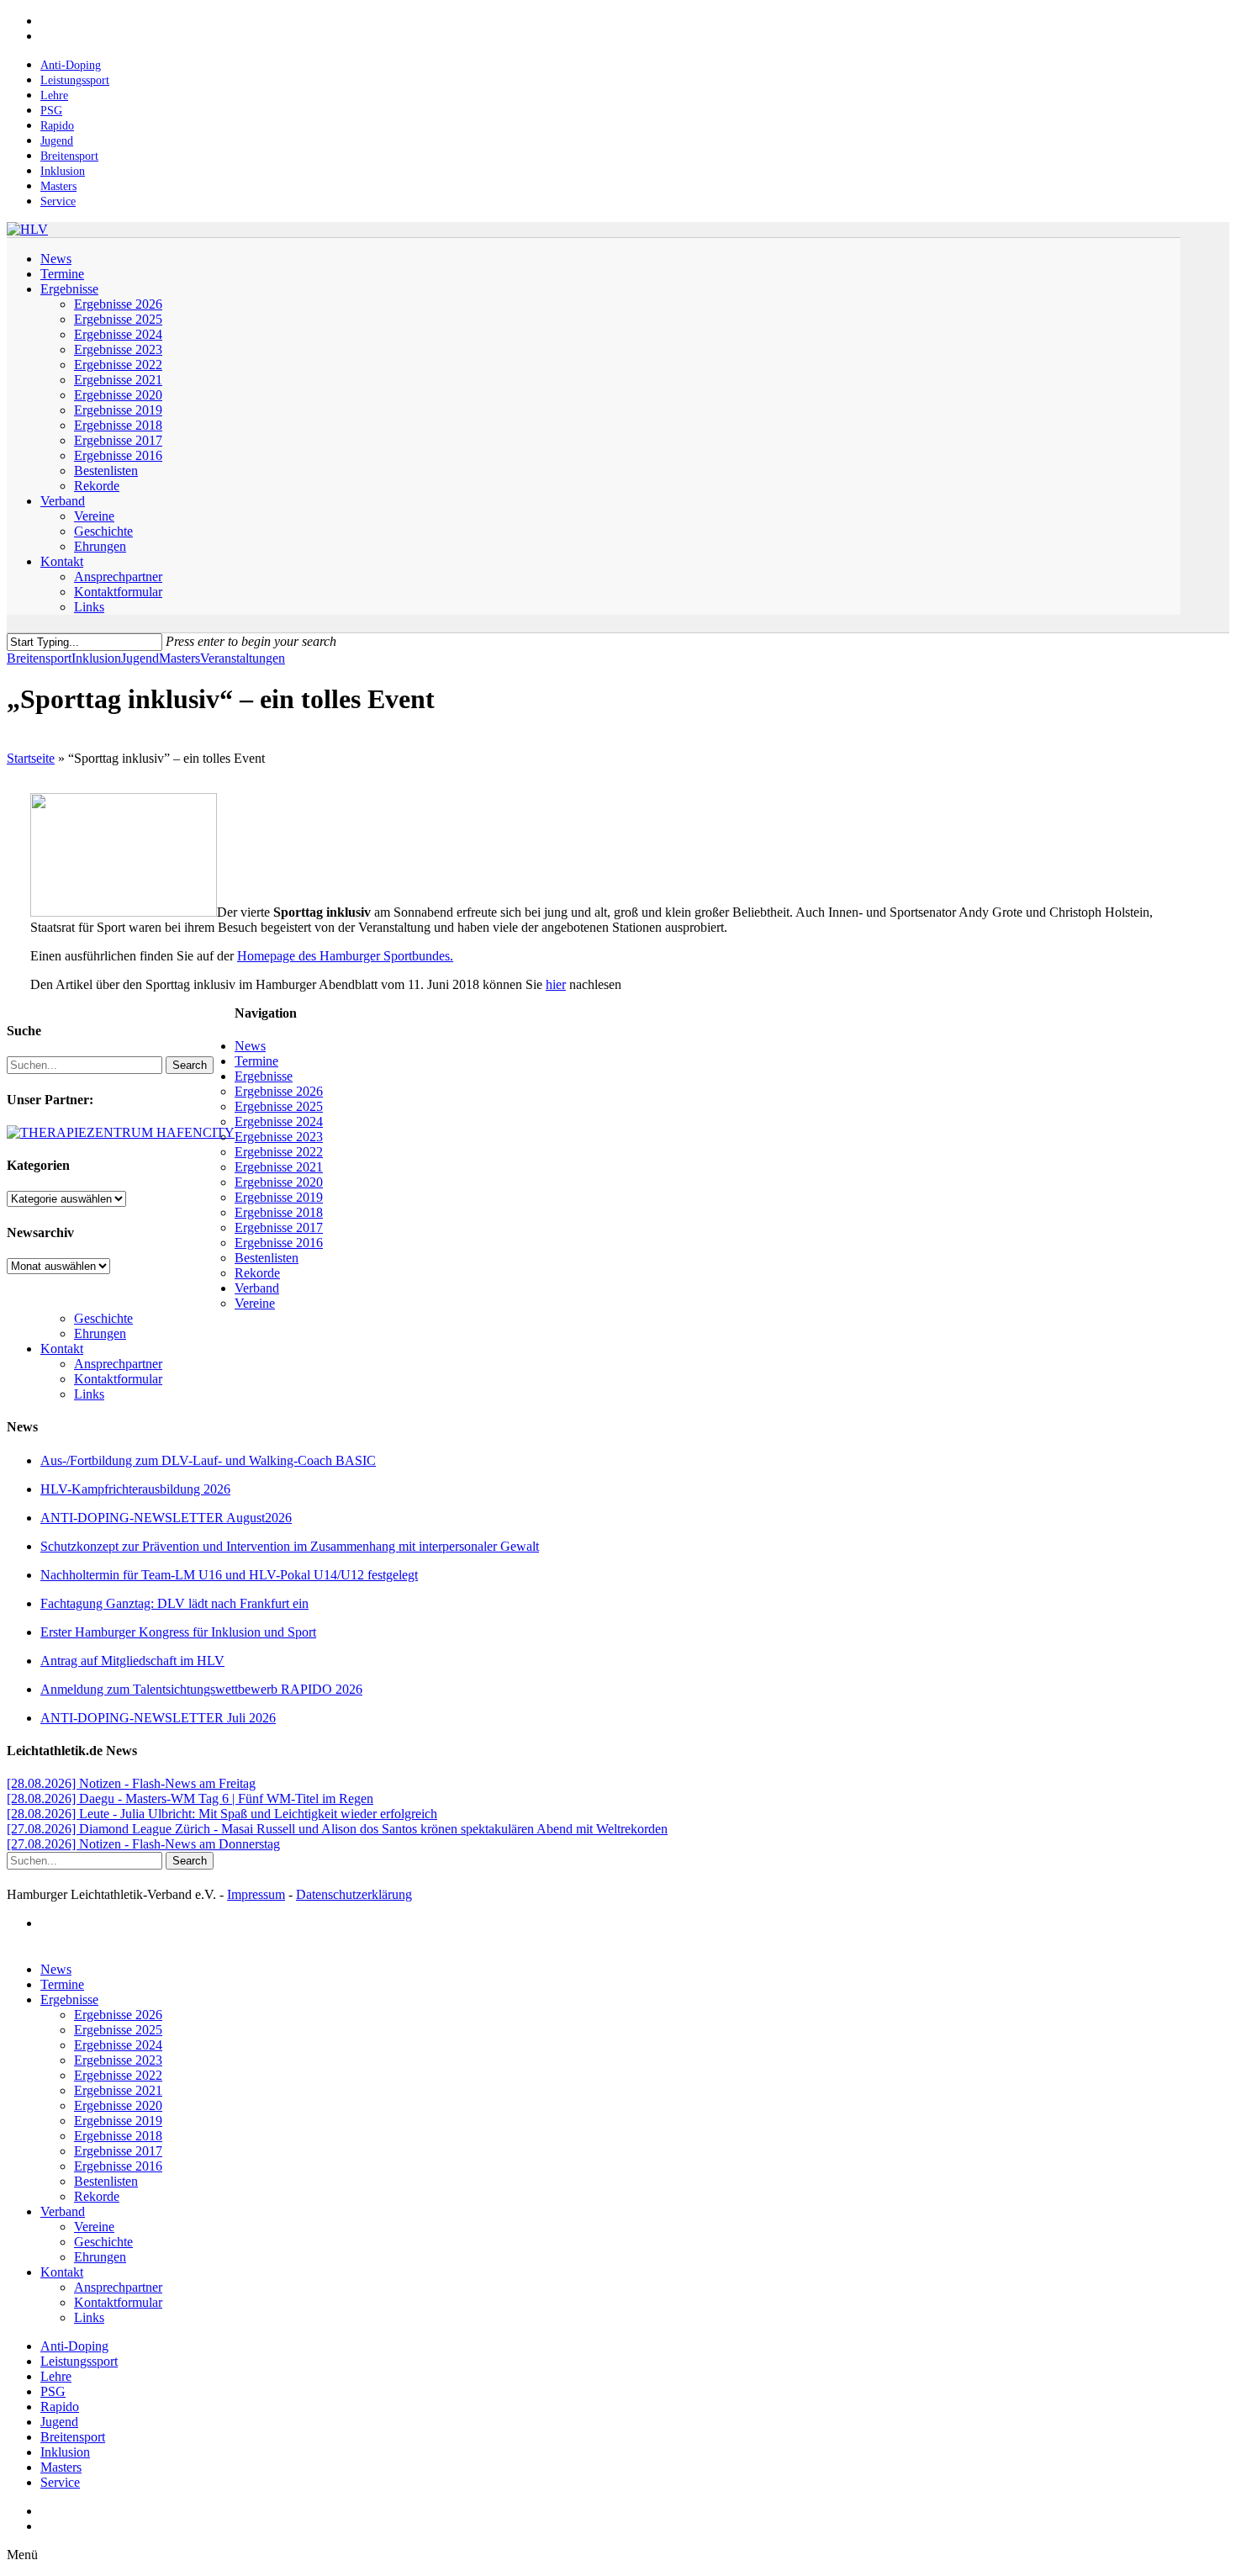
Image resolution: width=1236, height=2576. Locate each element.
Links (89, 1394)
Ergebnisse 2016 (279, 1243)
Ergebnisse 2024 (279, 1121)
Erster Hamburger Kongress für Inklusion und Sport (178, 1632)
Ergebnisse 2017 (279, 1227)
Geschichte (103, 1318)
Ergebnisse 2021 (279, 1167)
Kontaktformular (118, 1379)
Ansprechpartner (118, 1364)
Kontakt (62, 1349)
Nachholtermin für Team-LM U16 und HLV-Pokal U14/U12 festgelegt (229, 1575)
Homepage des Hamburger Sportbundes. (345, 956)
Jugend (140, 658)
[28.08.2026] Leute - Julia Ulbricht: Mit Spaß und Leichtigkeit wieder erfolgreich (222, 1814)
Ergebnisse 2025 (279, 1106)
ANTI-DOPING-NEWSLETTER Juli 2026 (158, 1718)
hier (556, 984)
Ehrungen (100, 1333)
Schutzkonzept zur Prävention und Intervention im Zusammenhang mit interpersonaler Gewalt (290, 1546)
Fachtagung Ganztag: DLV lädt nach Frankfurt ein (174, 1603)
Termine (256, 1061)
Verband (257, 1288)
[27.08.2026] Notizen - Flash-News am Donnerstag (143, 1844)
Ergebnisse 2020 (279, 1182)
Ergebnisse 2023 (279, 1137)
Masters (180, 658)
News (250, 1046)
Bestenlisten (267, 1258)
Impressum (256, 1894)
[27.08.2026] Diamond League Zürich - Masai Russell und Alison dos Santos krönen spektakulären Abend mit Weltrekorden (337, 1829)
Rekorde (257, 1273)
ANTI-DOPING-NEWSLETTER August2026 (166, 1518)
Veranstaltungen (243, 658)
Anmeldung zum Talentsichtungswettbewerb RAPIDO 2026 (201, 1689)
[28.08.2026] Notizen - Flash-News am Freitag (131, 1783)
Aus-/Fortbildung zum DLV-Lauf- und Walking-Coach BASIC (208, 1460)
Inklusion (96, 658)
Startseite (31, 758)
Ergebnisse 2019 (279, 1197)
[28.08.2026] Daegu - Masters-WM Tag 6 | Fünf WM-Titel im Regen (190, 1798)
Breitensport (39, 658)
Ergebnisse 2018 (279, 1212)
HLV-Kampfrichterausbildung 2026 (135, 1489)
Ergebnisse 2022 (279, 1152)
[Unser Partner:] (121, 1132)
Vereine (255, 1303)
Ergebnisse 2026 (279, 1091)
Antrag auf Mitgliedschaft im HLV (132, 1661)
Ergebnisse (264, 1076)
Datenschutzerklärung (354, 1894)
